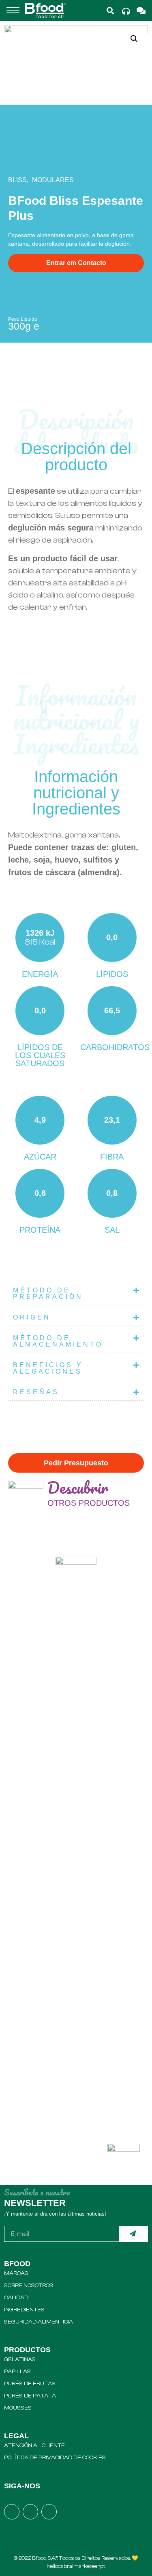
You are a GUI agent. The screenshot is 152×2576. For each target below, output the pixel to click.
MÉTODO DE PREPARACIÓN (48, 1293)
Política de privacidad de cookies (55, 2458)
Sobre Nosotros (29, 2286)
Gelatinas (20, 2359)
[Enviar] (134, 2234)
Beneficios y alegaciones (48, 1368)
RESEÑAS (36, 1392)
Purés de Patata (30, 2396)
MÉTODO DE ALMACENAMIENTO (58, 1341)
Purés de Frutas (30, 2384)
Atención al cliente (34, 2446)
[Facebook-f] (12, 2512)
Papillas (17, 2372)
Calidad (16, 2298)
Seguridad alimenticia (39, 2322)
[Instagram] (30, 2512)
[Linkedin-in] (49, 2512)
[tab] (76, 1294)
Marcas (16, 2273)
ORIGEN (32, 1317)
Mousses (18, 2408)
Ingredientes (24, 2310)
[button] (13, 11)
